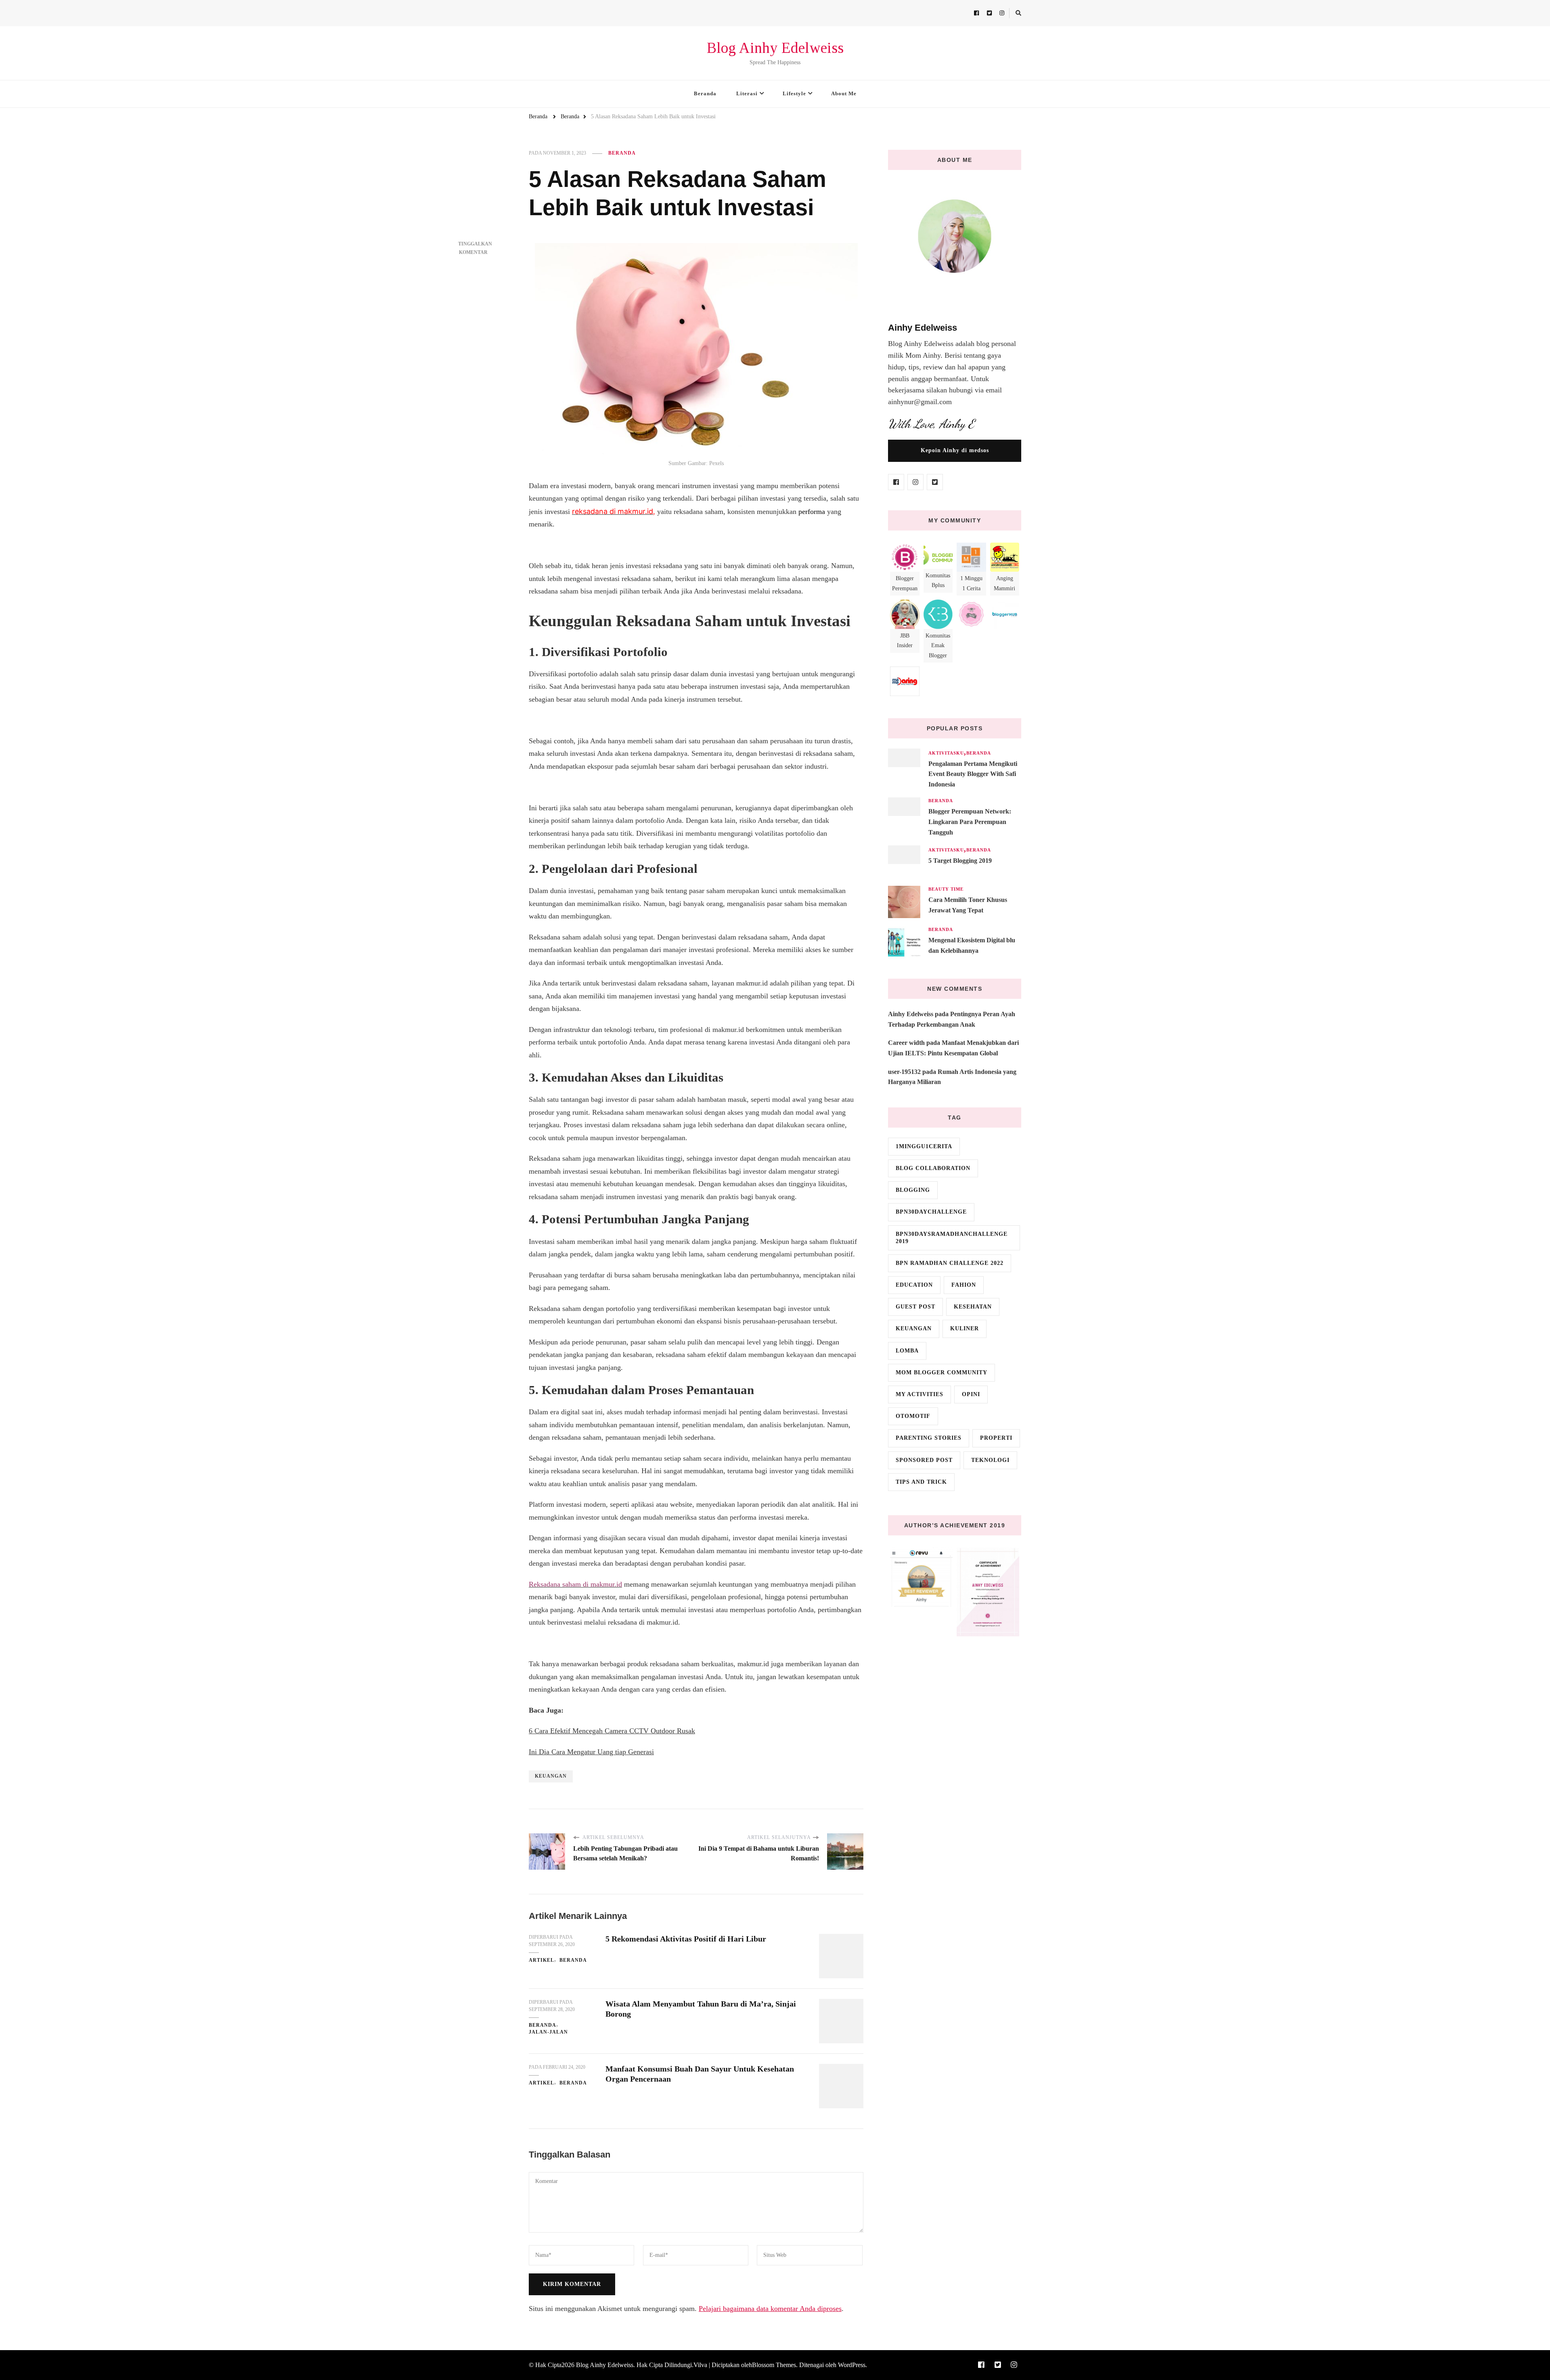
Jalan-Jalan (548, 2032)
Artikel (541, 1960)
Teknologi (990, 1460)
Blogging (913, 1190)
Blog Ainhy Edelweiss (775, 48)
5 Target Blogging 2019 (960, 861)
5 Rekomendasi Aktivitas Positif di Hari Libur (686, 1939)
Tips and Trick (921, 1482)
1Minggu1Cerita (924, 1146)
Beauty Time (946, 889)
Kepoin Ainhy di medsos (955, 450)
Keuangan (551, 1776)
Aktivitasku (946, 753)
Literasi (747, 93)
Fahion (964, 1285)
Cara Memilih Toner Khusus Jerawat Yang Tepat (968, 905)
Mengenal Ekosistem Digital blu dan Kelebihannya (972, 945)
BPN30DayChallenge (931, 1212)
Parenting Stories (929, 1438)
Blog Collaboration (933, 1168)
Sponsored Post (924, 1460)
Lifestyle (794, 93)
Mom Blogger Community (942, 1372)
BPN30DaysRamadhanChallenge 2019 (952, 1238)
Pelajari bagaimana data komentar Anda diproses (770, 2309)
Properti (996, 1438)
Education (914, 1285)
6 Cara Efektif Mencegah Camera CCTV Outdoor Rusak (612, 1731)
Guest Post (915, 1307)
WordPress (852, 2365)
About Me (844, 93)
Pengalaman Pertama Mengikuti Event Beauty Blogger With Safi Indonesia (973, 774)
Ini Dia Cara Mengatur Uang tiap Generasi (591, 1752)
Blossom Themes (774, 2365)
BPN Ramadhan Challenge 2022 (950, 1263)
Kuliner (965, 1328)
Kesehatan (973, 1307)
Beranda (705, 93)
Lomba (907, 1351)
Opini (971, 1394)
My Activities (920, 1394)
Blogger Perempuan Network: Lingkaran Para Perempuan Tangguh (970, 822)
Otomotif (913, 1416)
